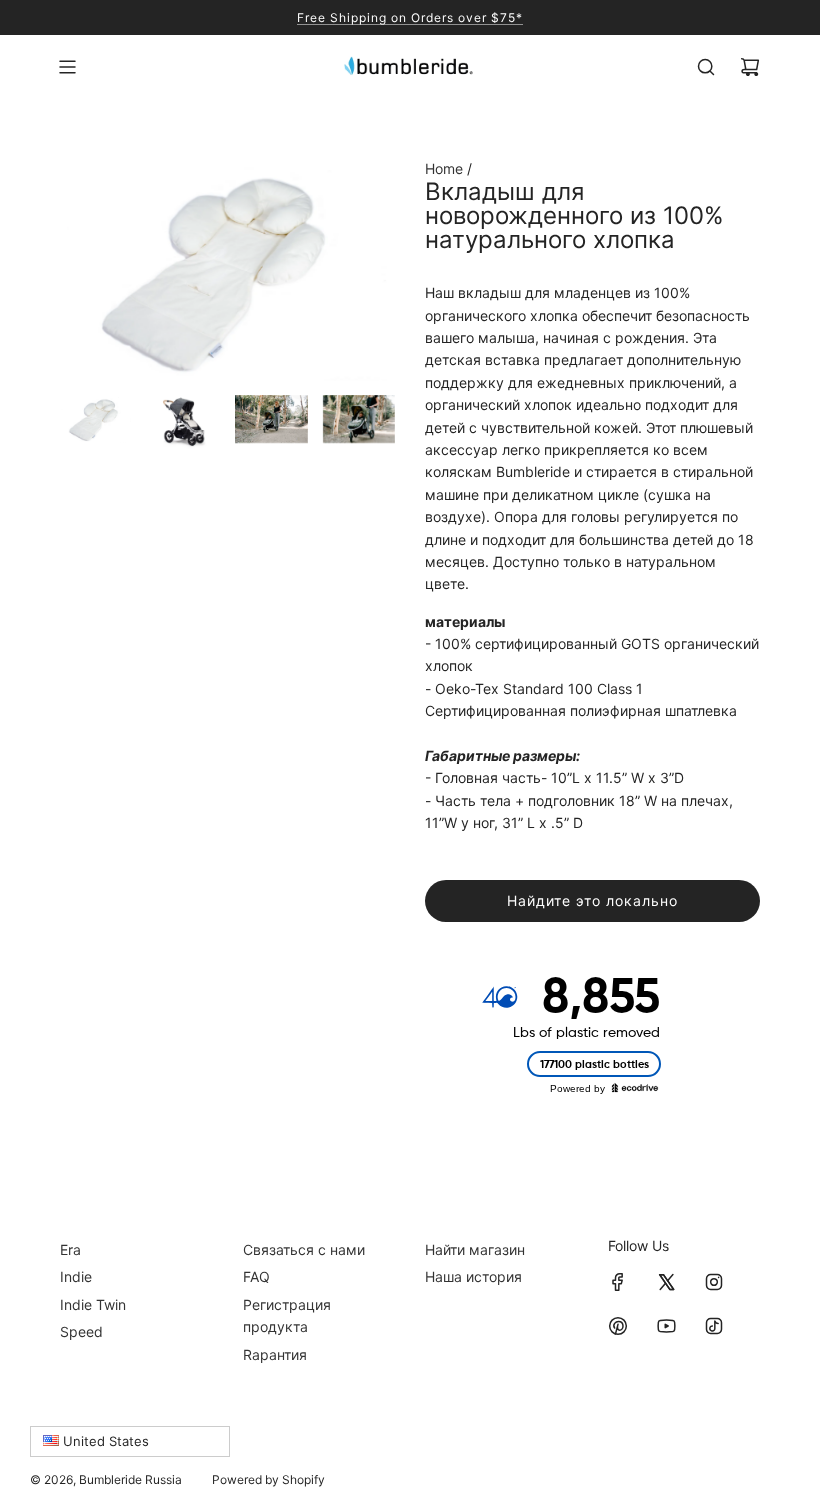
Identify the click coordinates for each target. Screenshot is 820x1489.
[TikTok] (714, 1326)
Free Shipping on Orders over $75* (410, 17)
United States (104, 1441)
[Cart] (750, 67)
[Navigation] (67, 67)
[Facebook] (618, 1282)
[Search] (706, 67)
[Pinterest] (618, 1326)
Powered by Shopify (268, 1479)
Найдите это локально (592, 900)
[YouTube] (666, 1326)
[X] (666, 1282)
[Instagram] (714, 1282)
